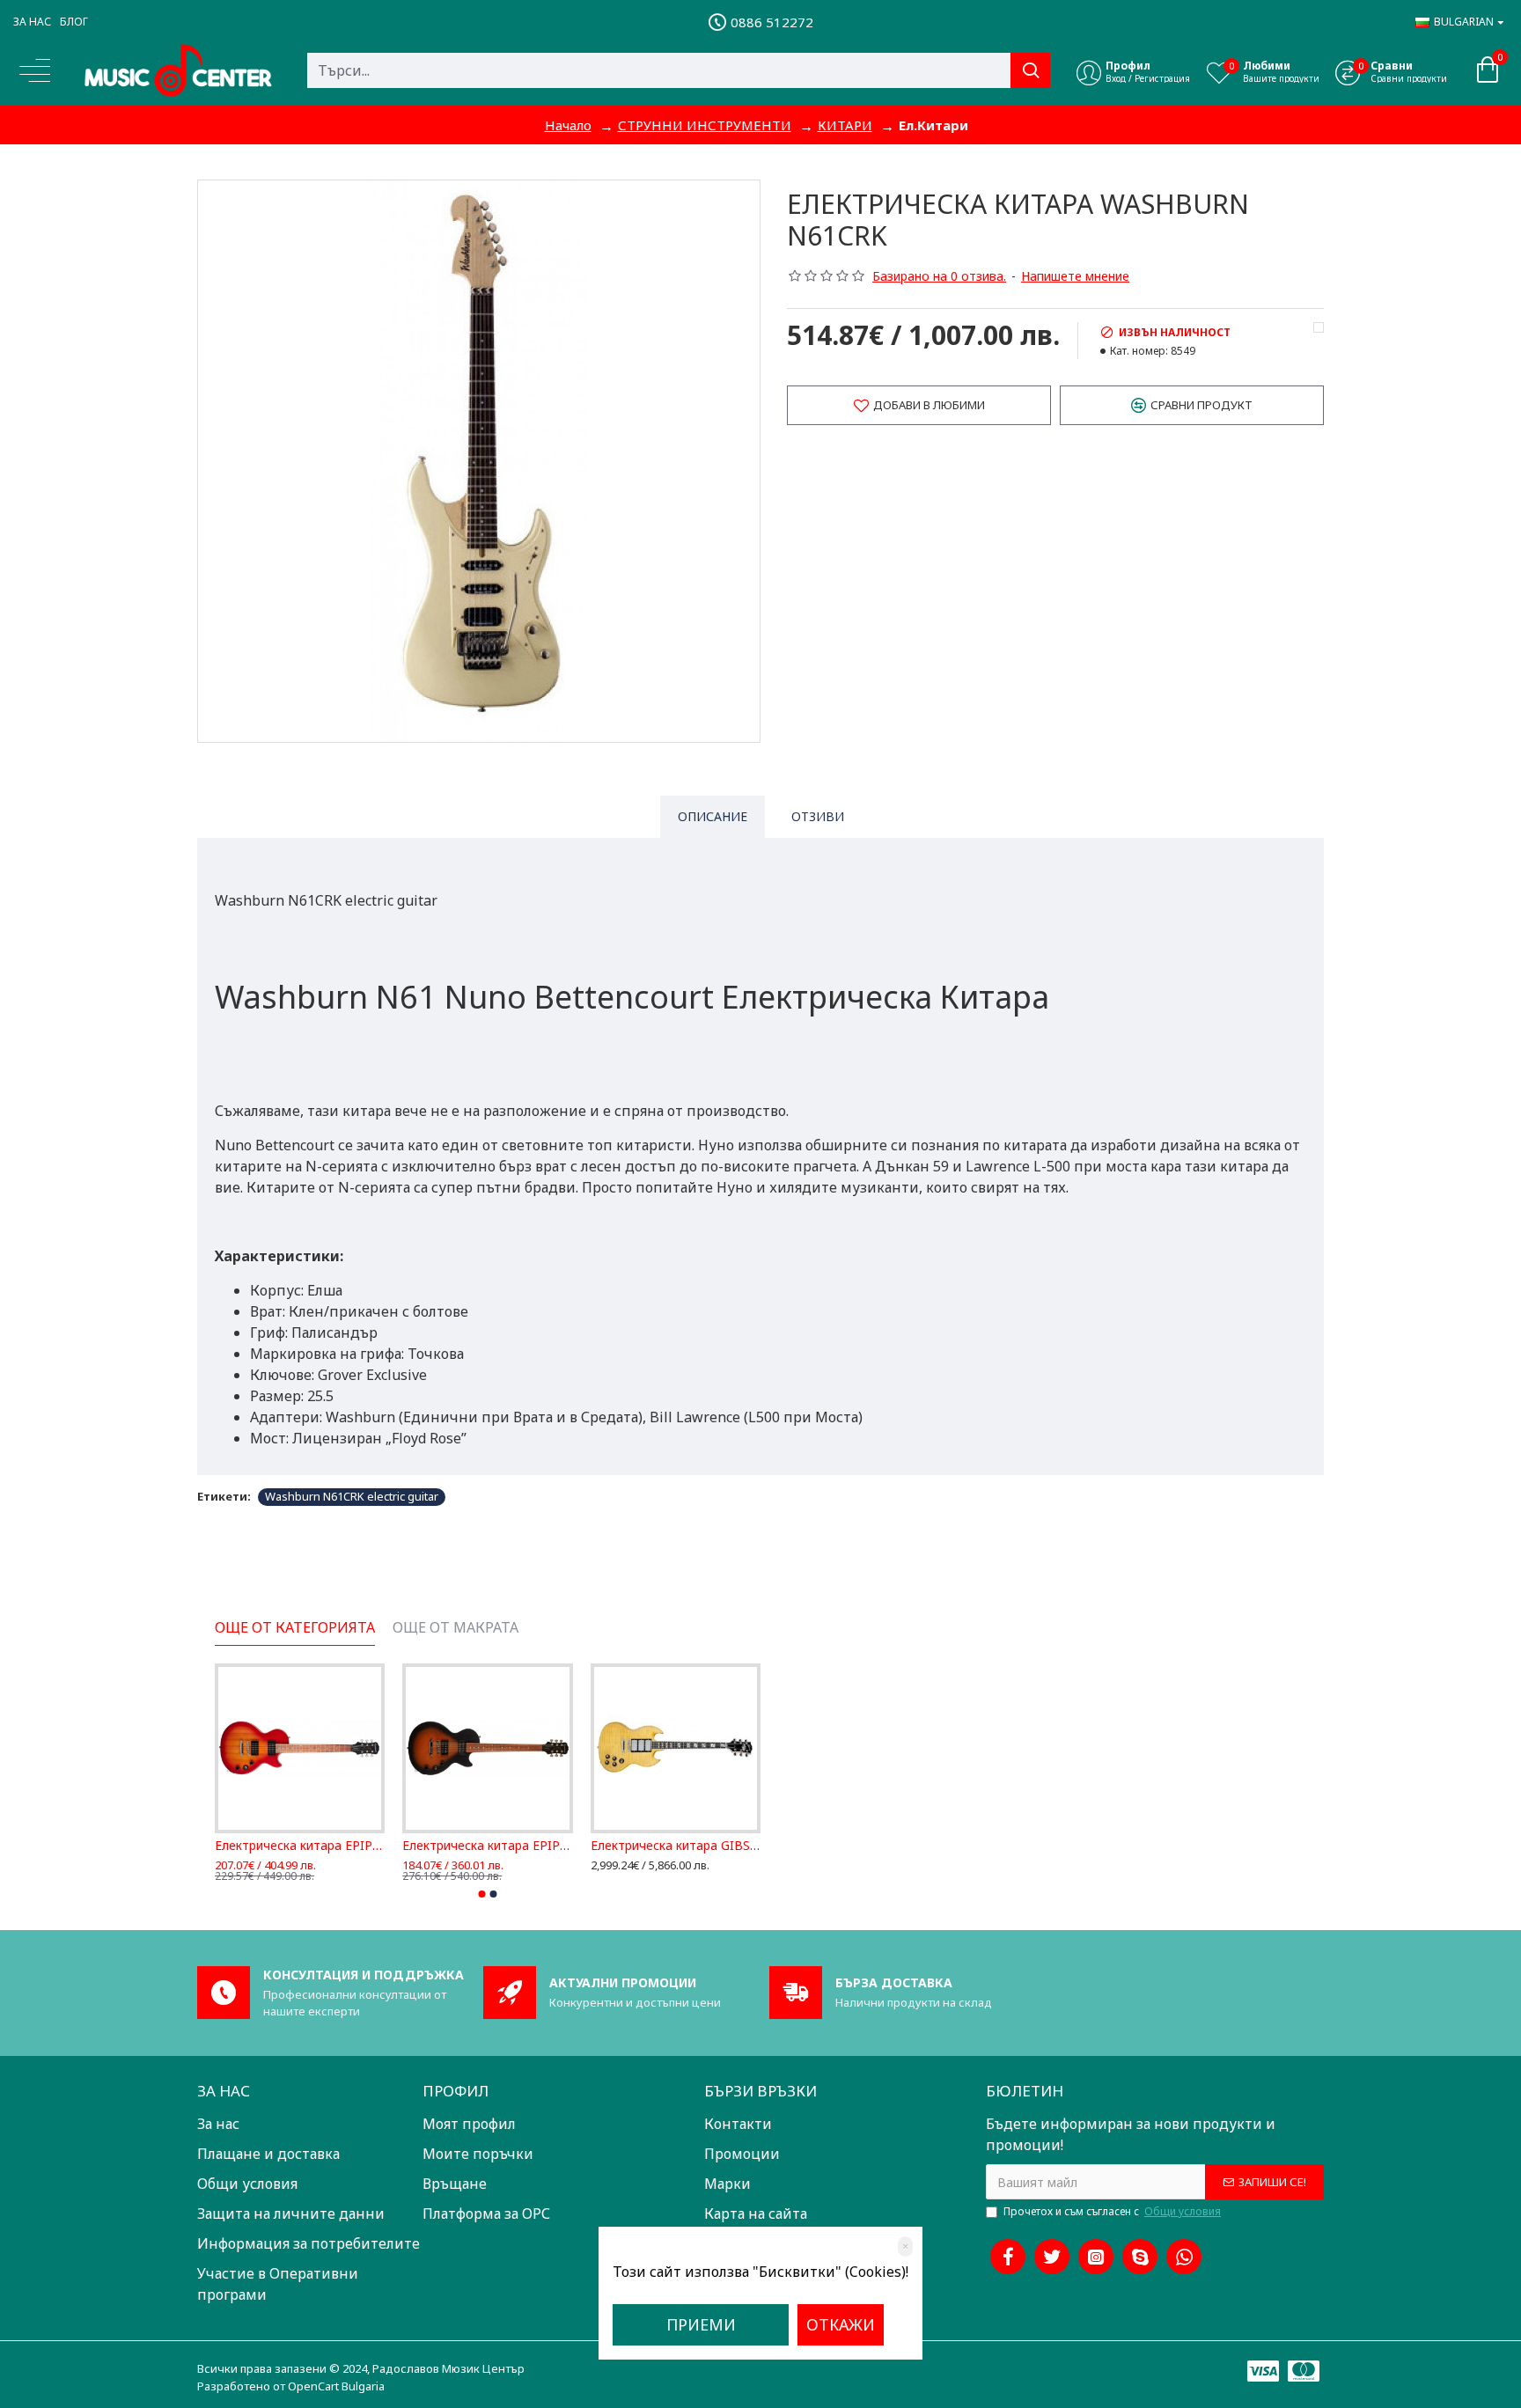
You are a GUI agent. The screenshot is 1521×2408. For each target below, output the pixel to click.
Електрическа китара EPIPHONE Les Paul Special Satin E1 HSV (300, 1846)
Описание (713, 816)
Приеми (701, 2324)
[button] (482, 1894)
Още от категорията (295, 1628)
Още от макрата (456, 1628)
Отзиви (818, 816)
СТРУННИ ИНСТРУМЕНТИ (705, 125)
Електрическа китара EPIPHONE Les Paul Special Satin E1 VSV (487, 1846)
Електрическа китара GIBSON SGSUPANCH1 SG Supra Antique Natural (676, 1846)
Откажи (841, 2324)
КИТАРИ (845, 125)
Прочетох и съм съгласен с (1112, 2211)
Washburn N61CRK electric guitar (352, 1496)
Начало (568, 125)
